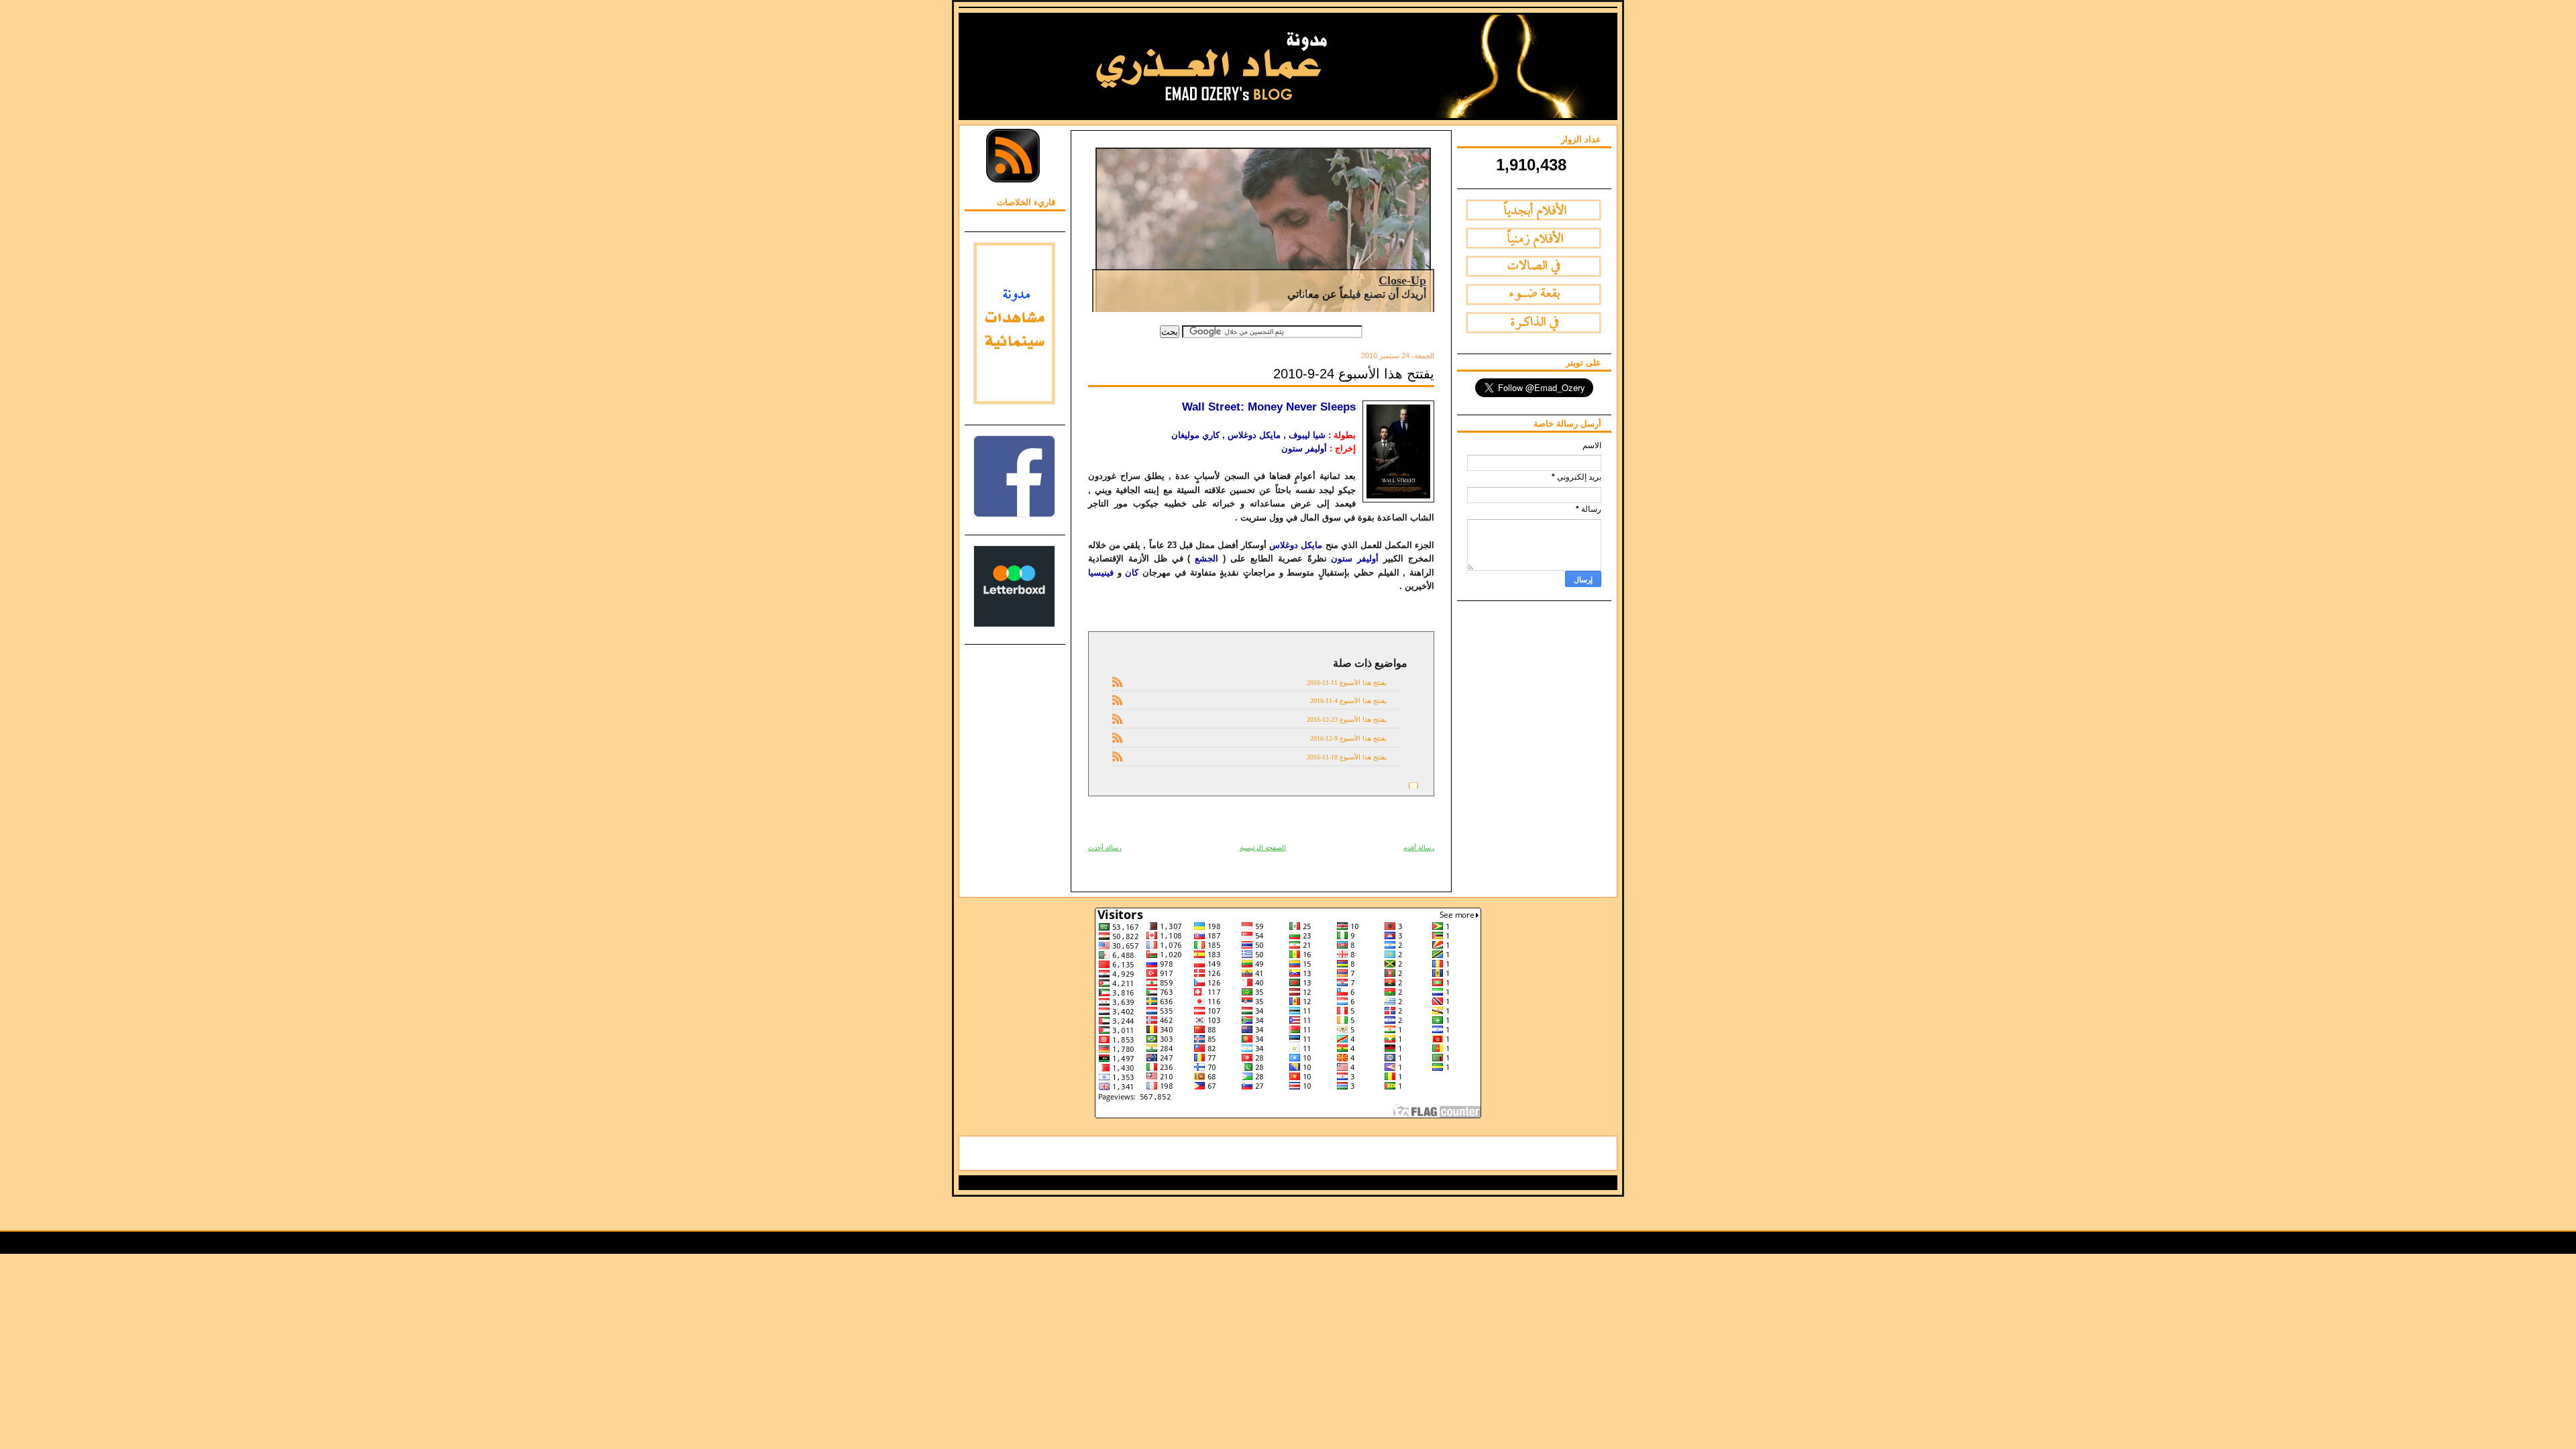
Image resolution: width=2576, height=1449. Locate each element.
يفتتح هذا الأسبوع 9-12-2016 (1348, 738)
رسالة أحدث (1105, 848)
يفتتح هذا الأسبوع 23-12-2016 (1347, 719)
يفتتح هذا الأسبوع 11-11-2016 (1347, 683)
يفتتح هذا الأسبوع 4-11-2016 (1348, 701)
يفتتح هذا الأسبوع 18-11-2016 (1347, 757)
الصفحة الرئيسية (1263, 848)
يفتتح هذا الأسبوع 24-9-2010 (1354, 374)
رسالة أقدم (1419, 848)
